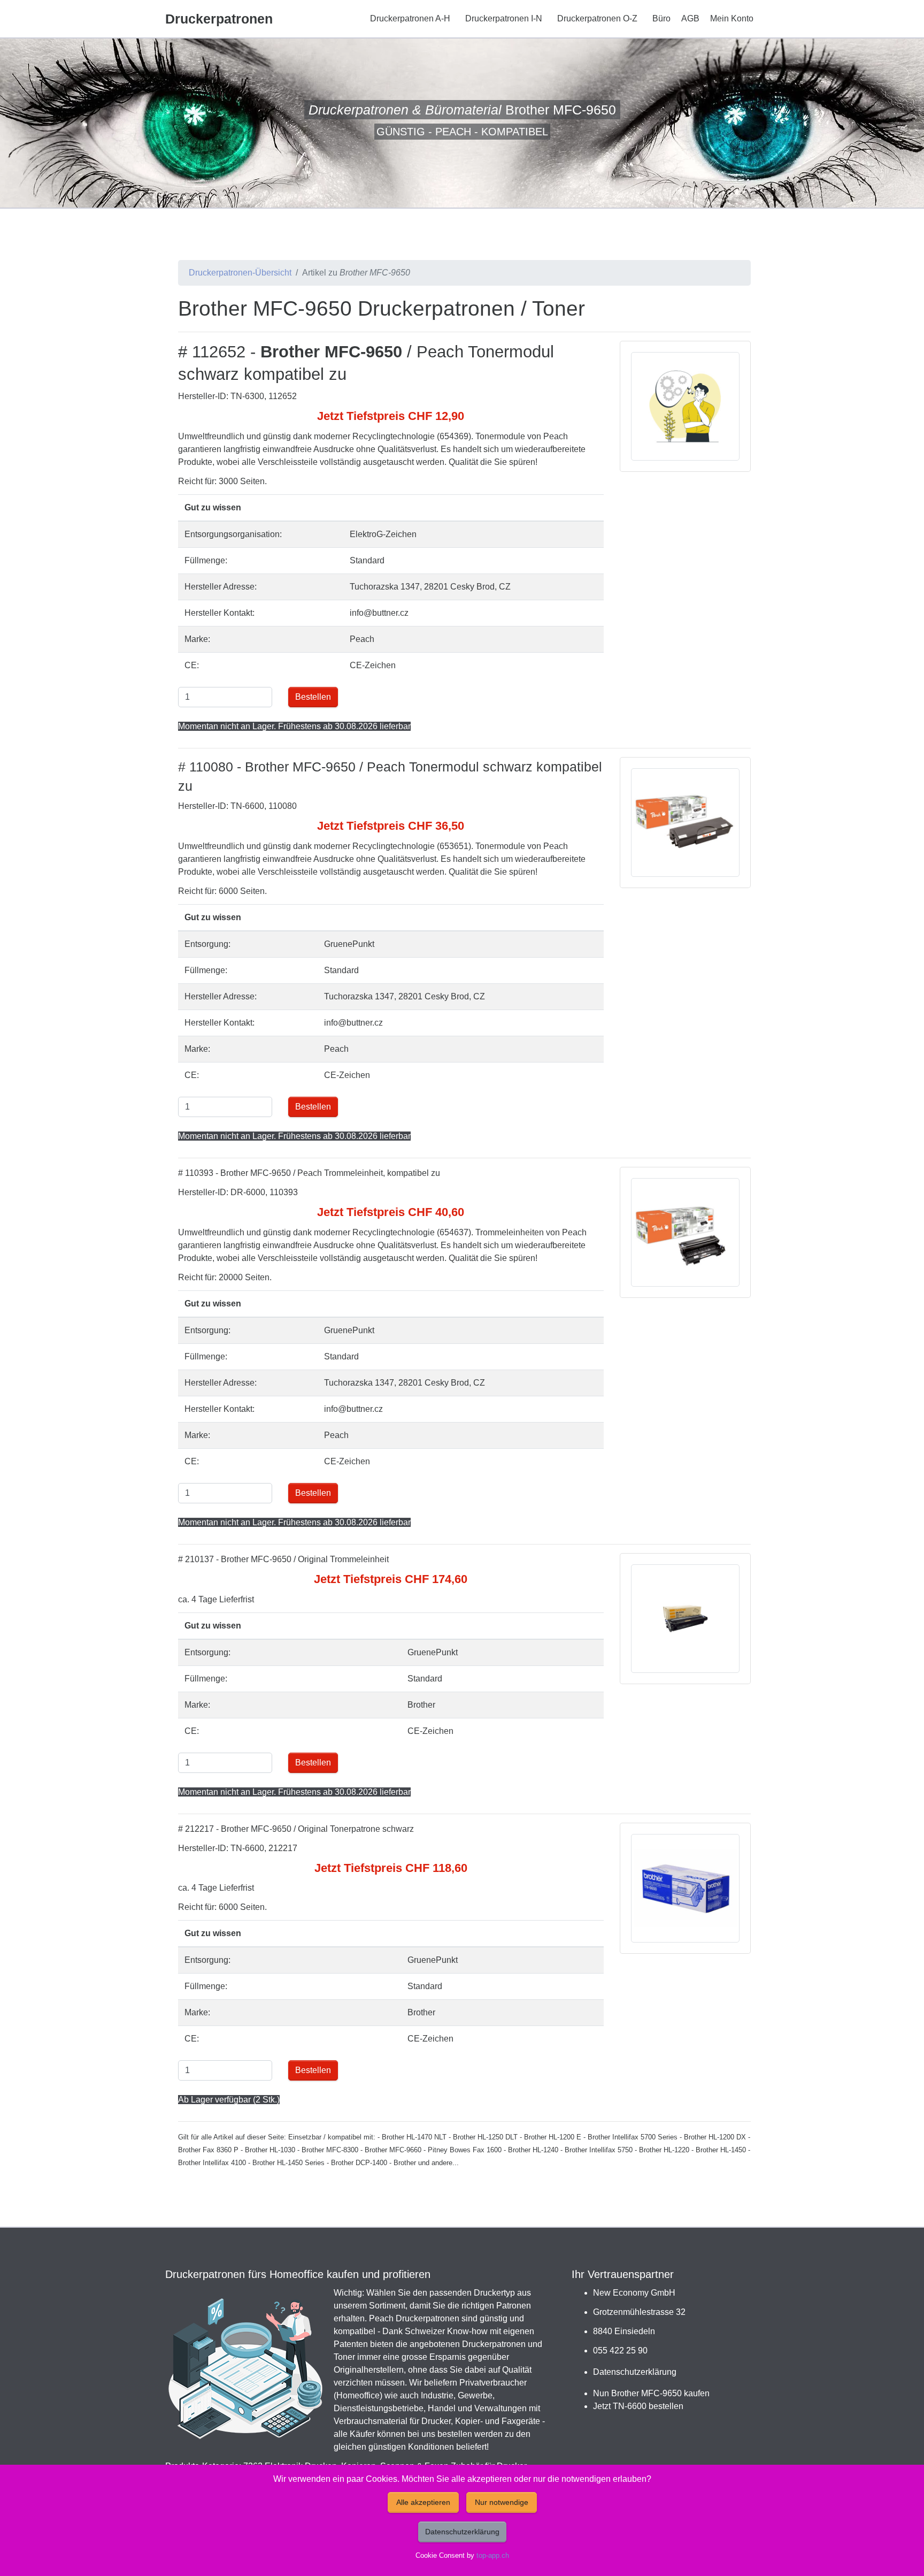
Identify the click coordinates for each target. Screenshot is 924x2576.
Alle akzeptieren (423, 2502)
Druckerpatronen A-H (410, 18)
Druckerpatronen (219, 19)
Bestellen (313, 697)
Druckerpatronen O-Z (597, 18)
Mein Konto (732, 18)
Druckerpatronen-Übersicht (240, 273)
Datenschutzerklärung (635, 2372)
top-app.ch (493, 2555)
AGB (690, 18)
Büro (661, 18)
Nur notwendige (502, 2502)
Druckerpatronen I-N (504, 18)
